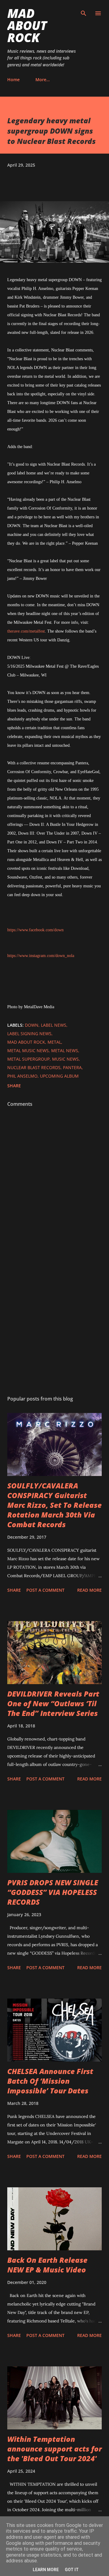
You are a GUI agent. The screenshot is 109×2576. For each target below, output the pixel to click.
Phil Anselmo (22, 1076)
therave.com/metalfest (26, 631)
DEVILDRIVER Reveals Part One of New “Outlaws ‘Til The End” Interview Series (53, 1703)
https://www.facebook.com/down (35, 930)
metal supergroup (28, 1059)
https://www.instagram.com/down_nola (41, 956)
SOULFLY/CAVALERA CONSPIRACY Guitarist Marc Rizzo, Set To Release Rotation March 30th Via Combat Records (54, 1505)
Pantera (72, 1067)
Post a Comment (45, 1590)
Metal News (65, 1050)
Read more (89, 1590)
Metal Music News (28, 1050)
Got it (72, 2570)
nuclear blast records (34, 1067)
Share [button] (14, 1086)
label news (54, 1025)
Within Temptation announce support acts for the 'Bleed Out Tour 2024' (54, 2449)
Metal (54, 1042)
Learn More (46, 2570)
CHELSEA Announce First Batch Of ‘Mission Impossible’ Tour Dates (50, 2081)
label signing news (29, 1034)
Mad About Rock (27, 25)
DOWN (32, 1025)
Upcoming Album (59, 1076)
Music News (65, 1059)
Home (13, 80)
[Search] (84, 11)
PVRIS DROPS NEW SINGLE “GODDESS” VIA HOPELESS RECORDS (53, 1892)
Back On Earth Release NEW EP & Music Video (47, 2265)
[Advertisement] (54, 1321)
